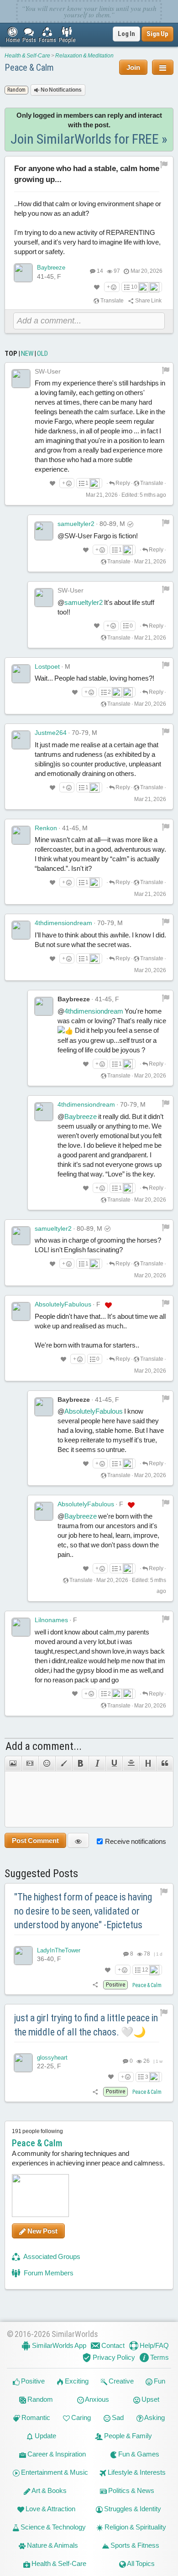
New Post (42, 2231)
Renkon (46, 828)
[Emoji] (47, 1764)
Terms (159, 2357)
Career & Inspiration (56, 2454)
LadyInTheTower (59, 1950)
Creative (120, 2381)
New (27, 354)
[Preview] (78, 1840)
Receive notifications (136, 1841)
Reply (122, 483)
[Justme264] (21, 740)
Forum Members (48, 2273)
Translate (112, 301)
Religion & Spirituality (135, 2527)
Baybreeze (51, 268)
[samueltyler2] (44, 531)
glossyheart (52, 2058)
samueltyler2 (76, 524)
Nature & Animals (52, 2545)
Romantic (35, 2417)
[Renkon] (21, 835)
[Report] (166, 370)
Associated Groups (51, 2256)
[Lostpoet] (21, 674)
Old (42, 354)
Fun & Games (138, 2454)
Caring (80, 2417)
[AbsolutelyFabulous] (21, 1311)
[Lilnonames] (21, 1627)
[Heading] (148, 1764)
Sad (117, 2417)
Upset (150, 2399)
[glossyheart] (23, 2063)
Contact (112, 2345)
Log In (126, 34)
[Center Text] (131, 1764)
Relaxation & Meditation (84, 56)
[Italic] (97, 1764)
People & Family (127, 2436)
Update (45, 2436)
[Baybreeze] (23, 273)
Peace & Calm (29, 68)
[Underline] (114, 1764)
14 (100, 271)
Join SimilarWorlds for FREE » (89, 139)
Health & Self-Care (27, 56)
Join (133, 67)
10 (134, 287)
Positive (32, 2381)
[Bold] (81, 1764)
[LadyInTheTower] (23, 1956)
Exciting (76, 2381)
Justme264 (51, 733)
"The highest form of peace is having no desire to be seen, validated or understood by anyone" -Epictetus (83, 1911)
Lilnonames (51, 1620)
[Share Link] (96, 1985)
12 (145, 1970)
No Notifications (61, 90)
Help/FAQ (154, 2345)
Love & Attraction (50, 2509)
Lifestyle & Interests (136, 2472)
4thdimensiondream (63, 923)
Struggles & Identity (132, 2509)
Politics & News (131, 2490)
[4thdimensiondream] (21, 930)
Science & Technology (52, 2527)
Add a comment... (44, 1746)
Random (39, 2399)
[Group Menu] (163, 67)
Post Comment (35, 1840)
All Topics (140, 2563)
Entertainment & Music (54, 2472)
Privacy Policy (113, 2357)
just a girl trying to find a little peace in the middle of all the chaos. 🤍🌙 (86, 2025)
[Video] (30, 1764)
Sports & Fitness (134, 2545)
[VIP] (108, 1305)
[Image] (13, 1764)
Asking (154, 2417)
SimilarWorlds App (58, 2345)
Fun (159, 2381)
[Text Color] (64, 1764)
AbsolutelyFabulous (63, 1304)
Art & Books (49, 2490)
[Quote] (165, 1764)
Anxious (97, 2399)
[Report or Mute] (164, 164)
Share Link (148, 301)
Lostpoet (47, 666)
